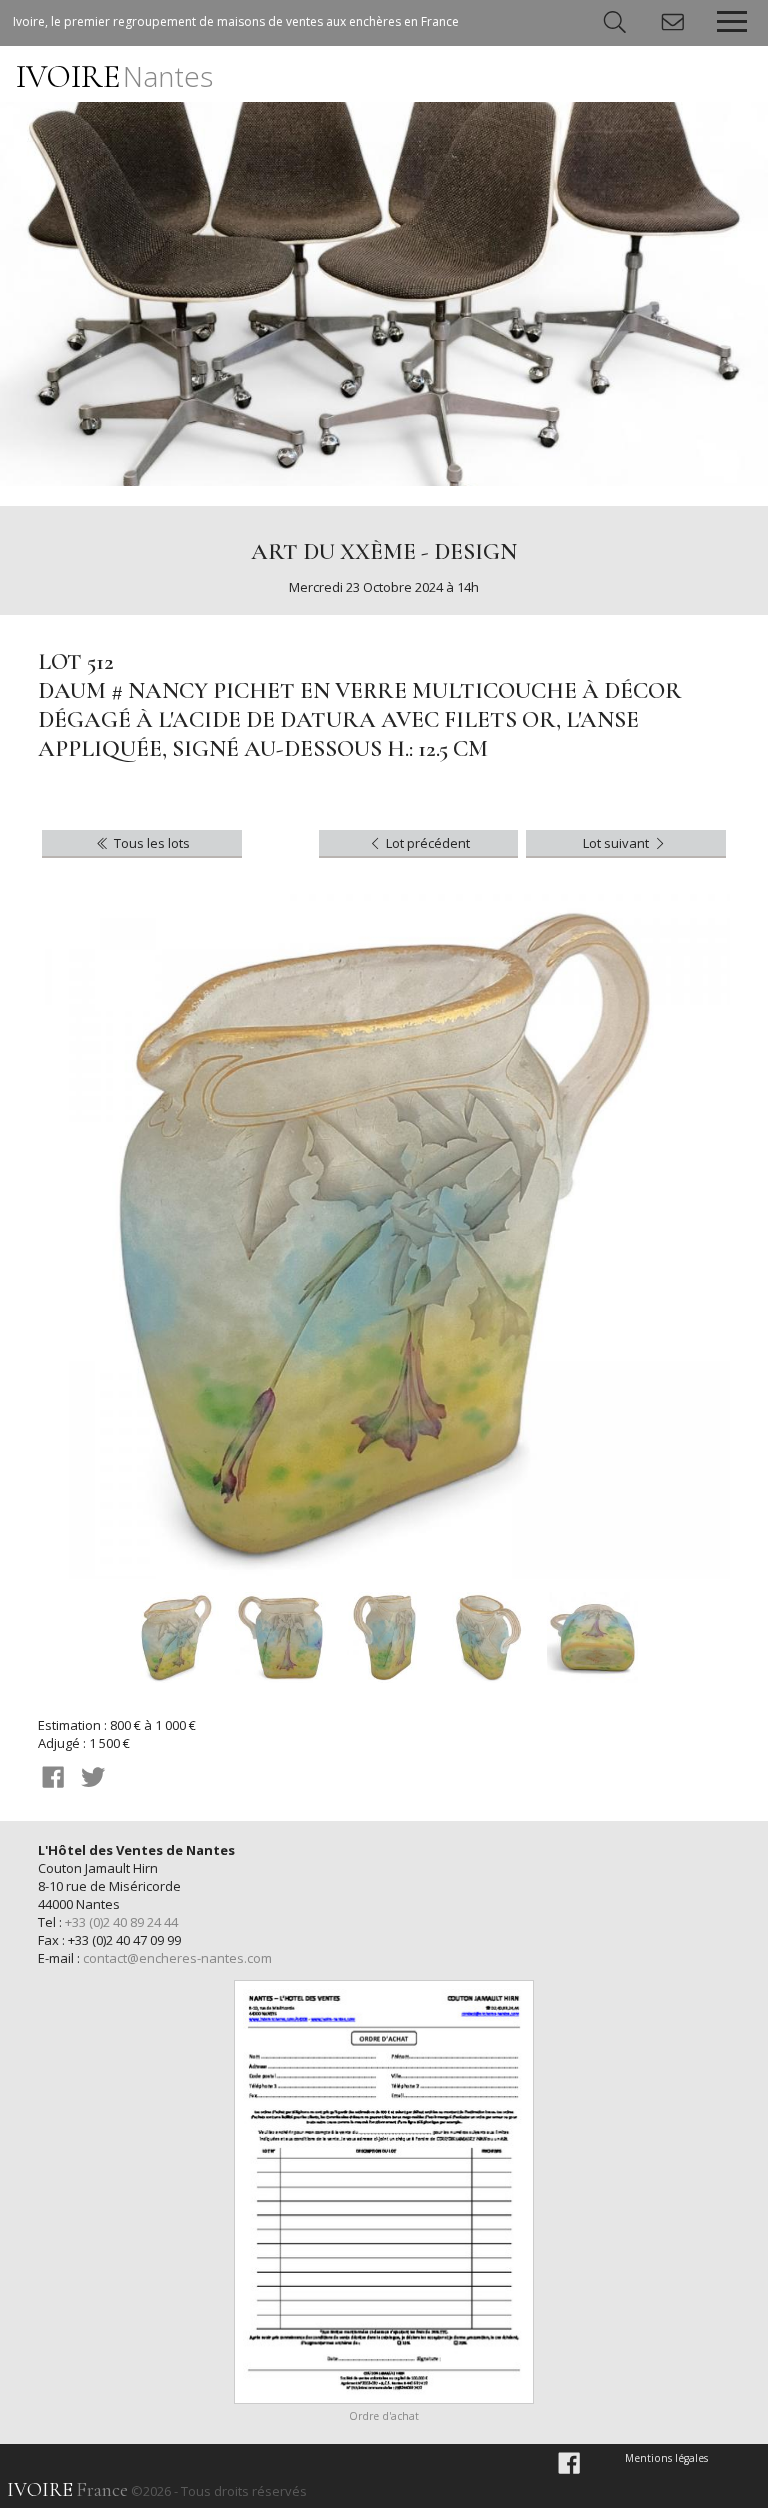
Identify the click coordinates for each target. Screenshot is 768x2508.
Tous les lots (150, 843)
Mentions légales (666, 2458)
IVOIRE (114, 76)
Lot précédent (426, 843)
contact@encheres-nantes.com (177, 1958)
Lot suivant (617, 843)
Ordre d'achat (384, 2416)
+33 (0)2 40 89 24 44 (121, 1922)
